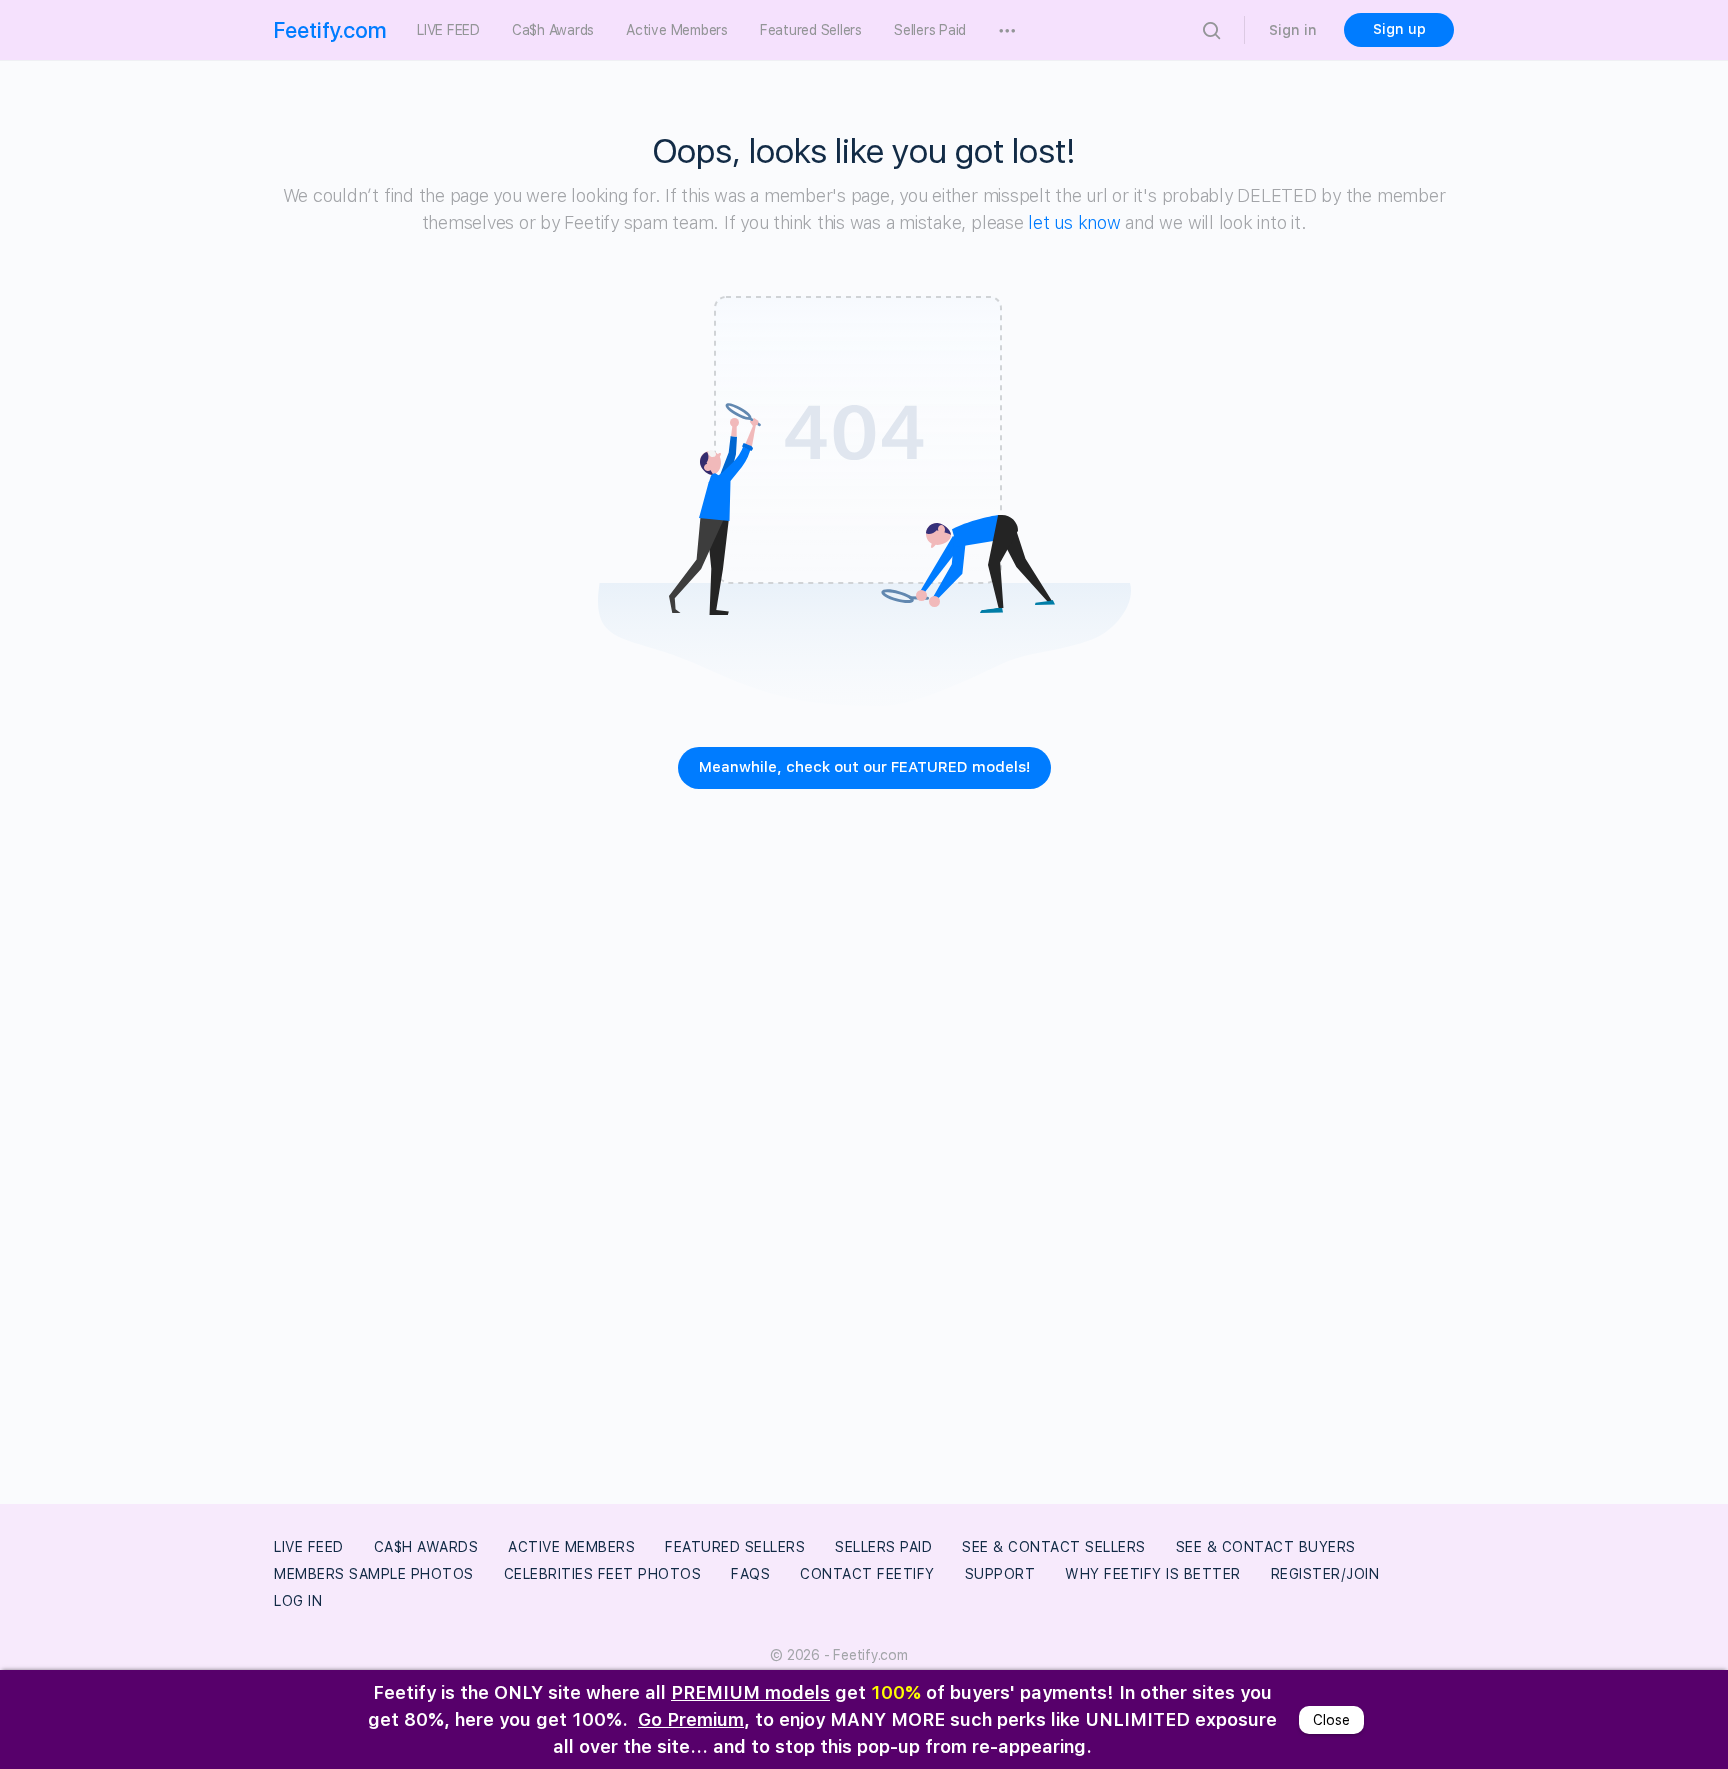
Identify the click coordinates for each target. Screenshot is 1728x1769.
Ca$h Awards (426, 1547)
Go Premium (691, 1719)
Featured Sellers (735, 1547)
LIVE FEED (309, 1547)
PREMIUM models (750, 1692)
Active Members (571, 1547)
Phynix (394, 1629)
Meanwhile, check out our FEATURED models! (864, 767)
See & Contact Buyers (1266, 1547)
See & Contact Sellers (1054, 1547)
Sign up (1399, 29)
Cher (1074, 1603)
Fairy (628, 1629)
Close (1331, 1628)
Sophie (514, 1629)
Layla (876, 1603)
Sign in (1293, 30)
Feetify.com (330, 30)
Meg (1190, 1603)
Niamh (739, 1629)
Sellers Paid (883, 1547)
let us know (1074, 222)
